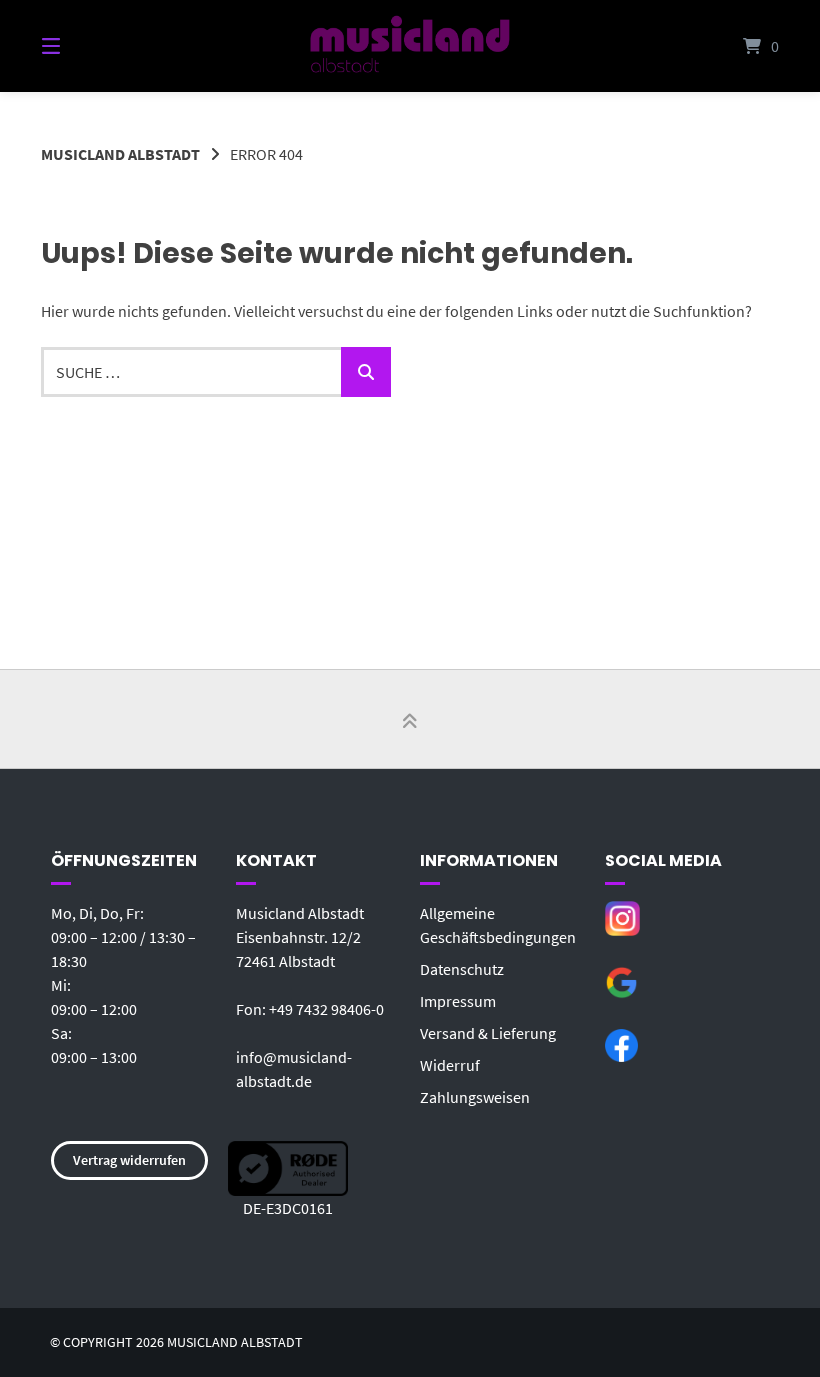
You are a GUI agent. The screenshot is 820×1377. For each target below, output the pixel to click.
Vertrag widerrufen (129, 1160)
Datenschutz (462, 969)
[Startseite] (410, 46)
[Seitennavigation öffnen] (86, 46)
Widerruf (450, 1065)
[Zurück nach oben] (410, 720)
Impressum (458, 1001)
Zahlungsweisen (475, 1097)
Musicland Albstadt (120, 154)
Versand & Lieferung (488, 1033)
